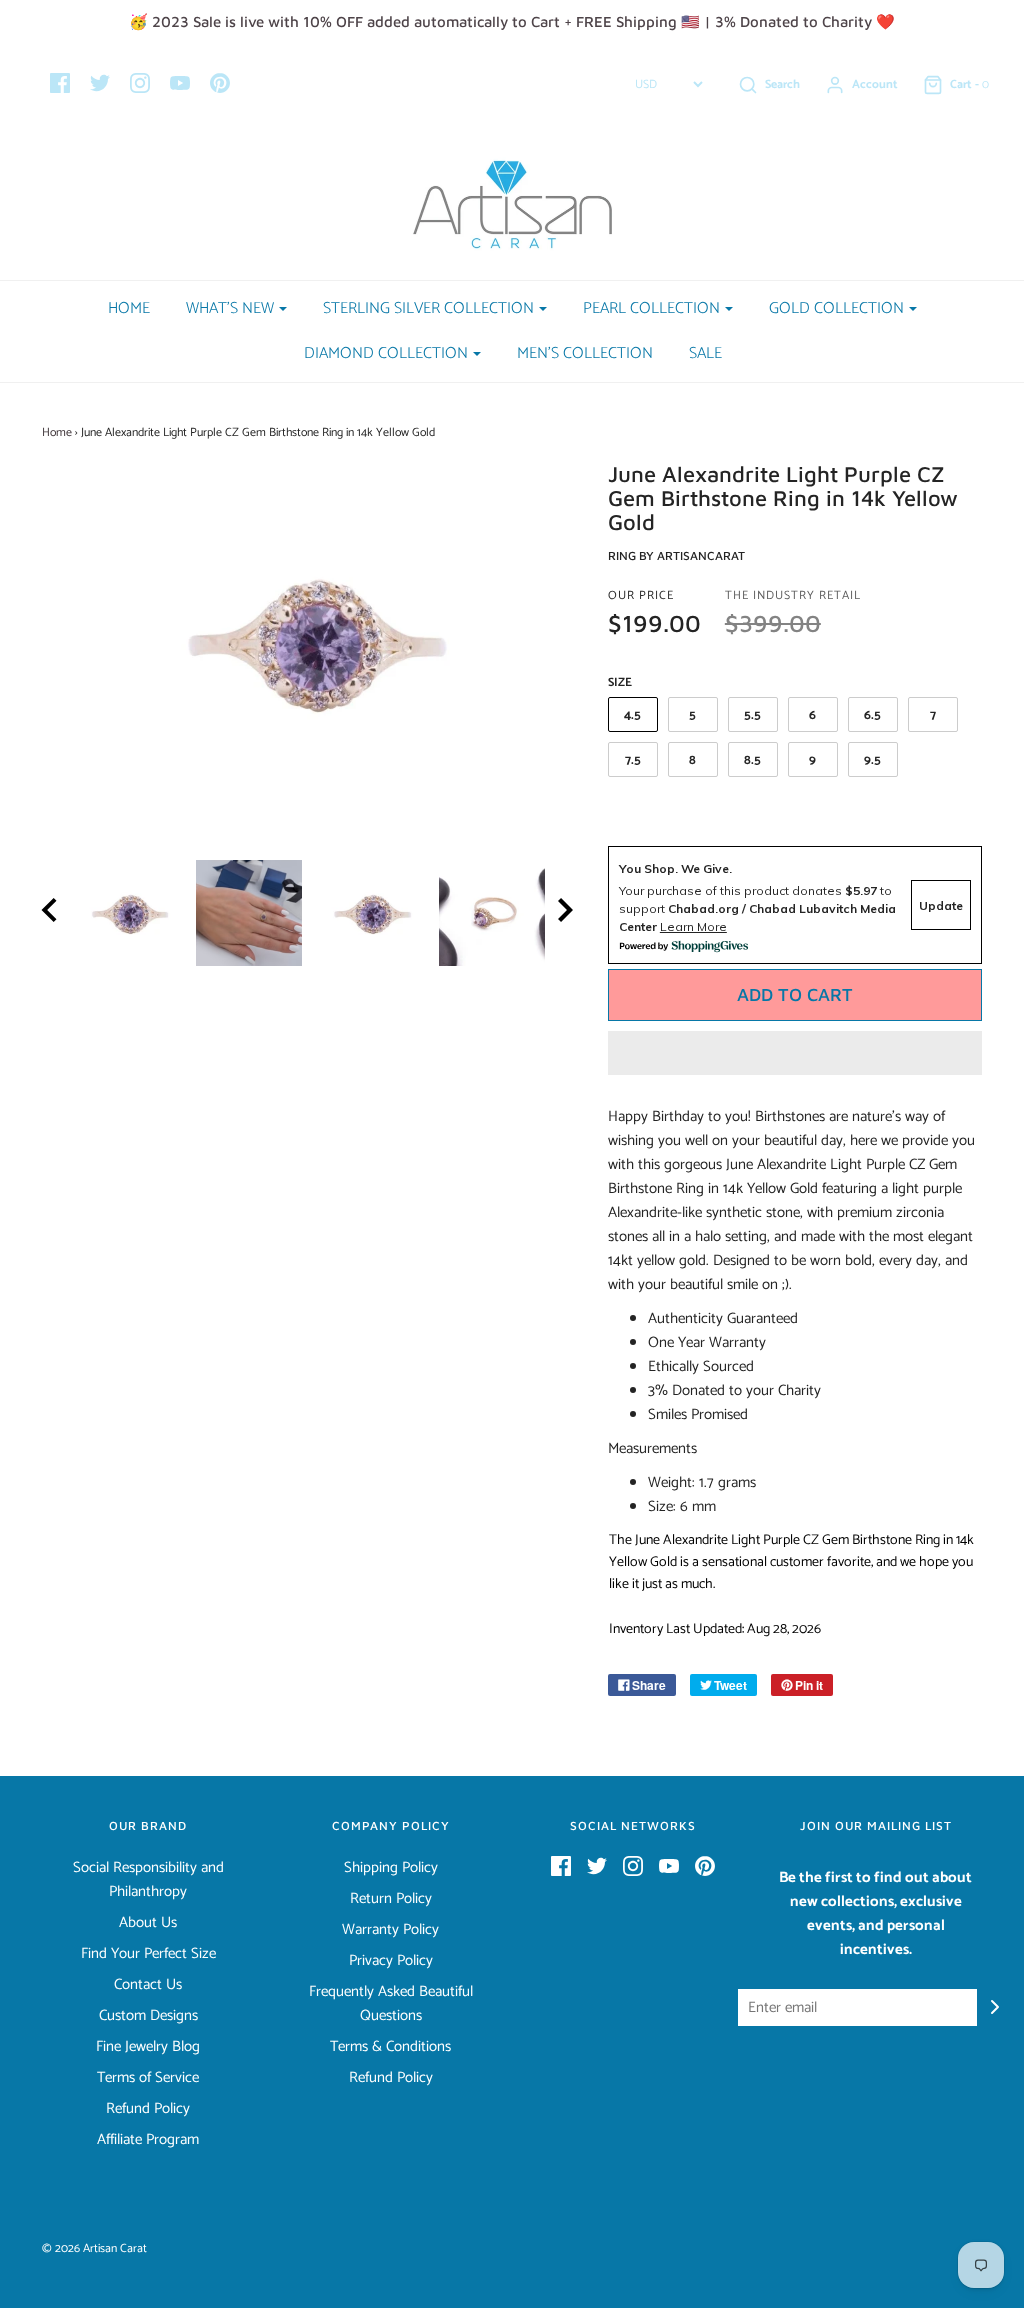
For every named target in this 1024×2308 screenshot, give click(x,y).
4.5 (632, 715)
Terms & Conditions (390, 2047)
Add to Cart (795, 994)
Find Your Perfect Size (148, 1954)
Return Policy (391, 1899)
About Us (148, 1923)
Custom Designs (148, 2016)
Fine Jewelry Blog (148, 2047)
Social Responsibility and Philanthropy (148, 1880)
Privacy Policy (391, 1961)
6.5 (872, 715)
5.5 (752, 715)
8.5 (752, 760)
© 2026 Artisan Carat (94, 2248)
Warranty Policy (390, 1930)
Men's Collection (585, 353)
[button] (795, 1053)
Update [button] (941, 905)
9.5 (872, 760)
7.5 (633, 760)
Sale (705, 353)
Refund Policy (148, 2109)
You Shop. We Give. (675, 868)
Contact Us (148, 1985)
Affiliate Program (148, 2140)
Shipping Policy (391, 1868)
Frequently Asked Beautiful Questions (391, 2004)
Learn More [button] (693, 926)
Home (129, 308)
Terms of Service (148, 2078)
